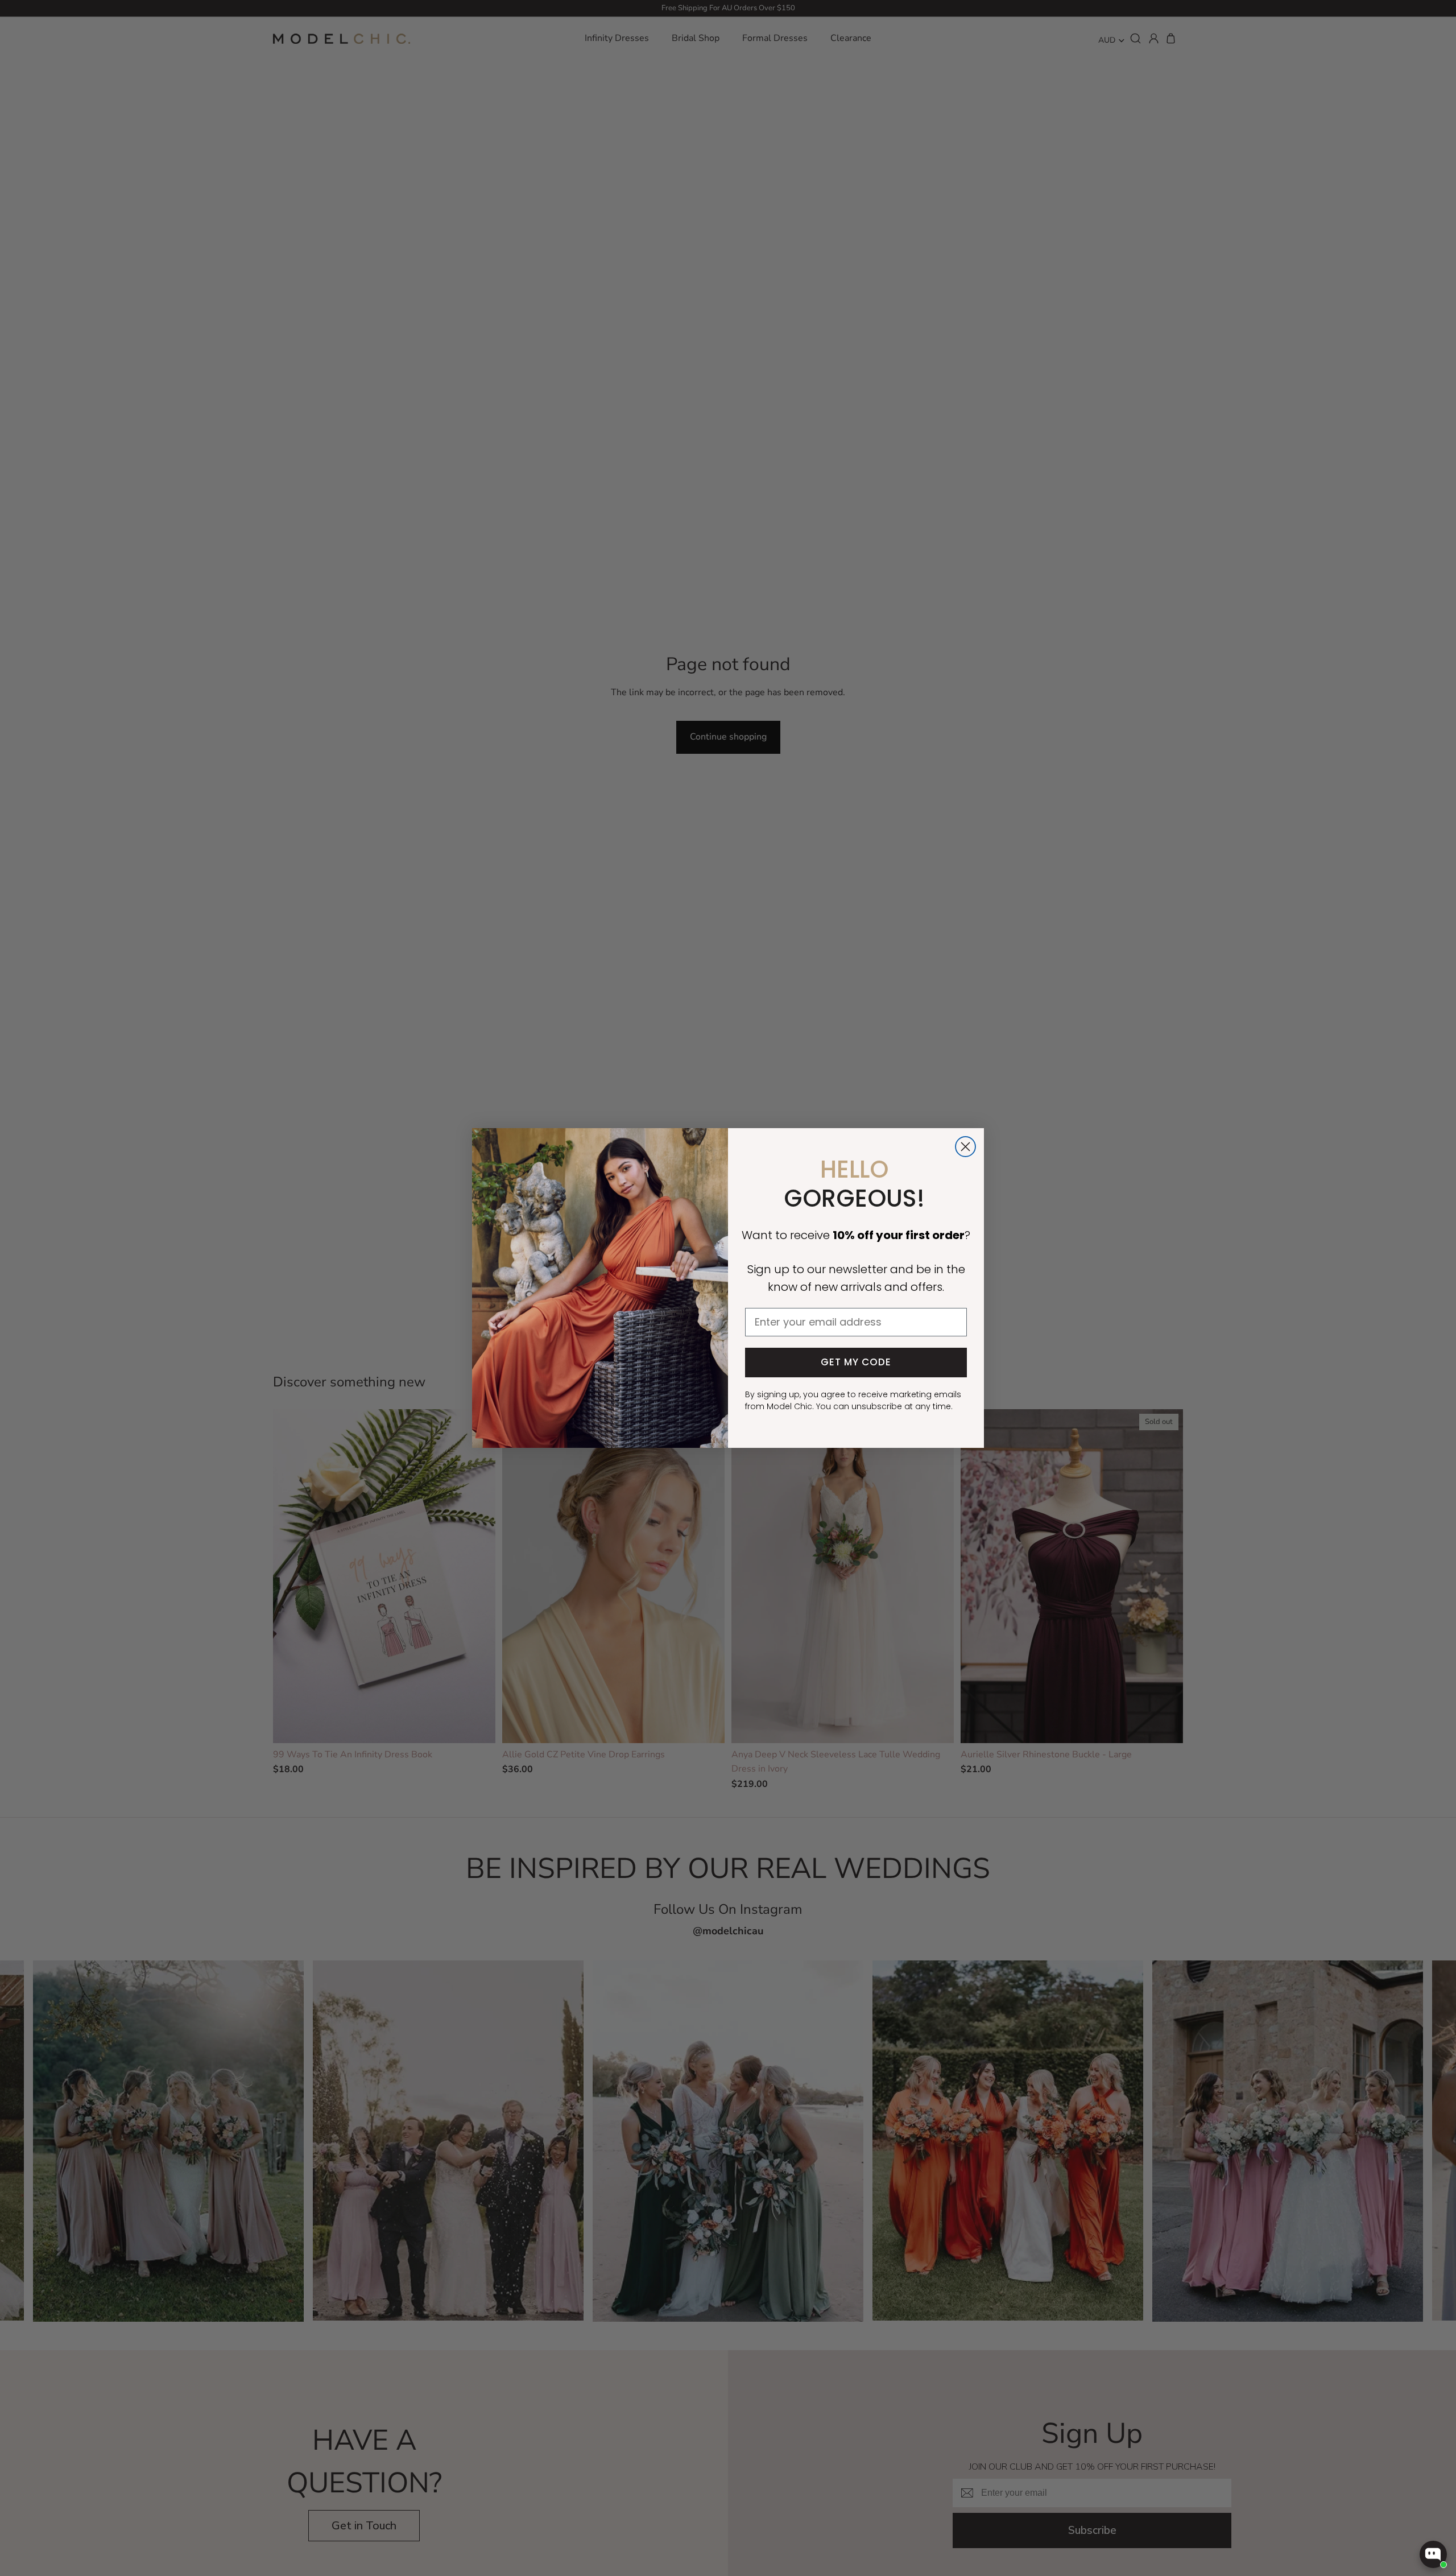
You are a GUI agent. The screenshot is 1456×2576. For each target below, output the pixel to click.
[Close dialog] (965, 1147)
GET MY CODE (856, 1362)
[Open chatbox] (1433, 2554)
